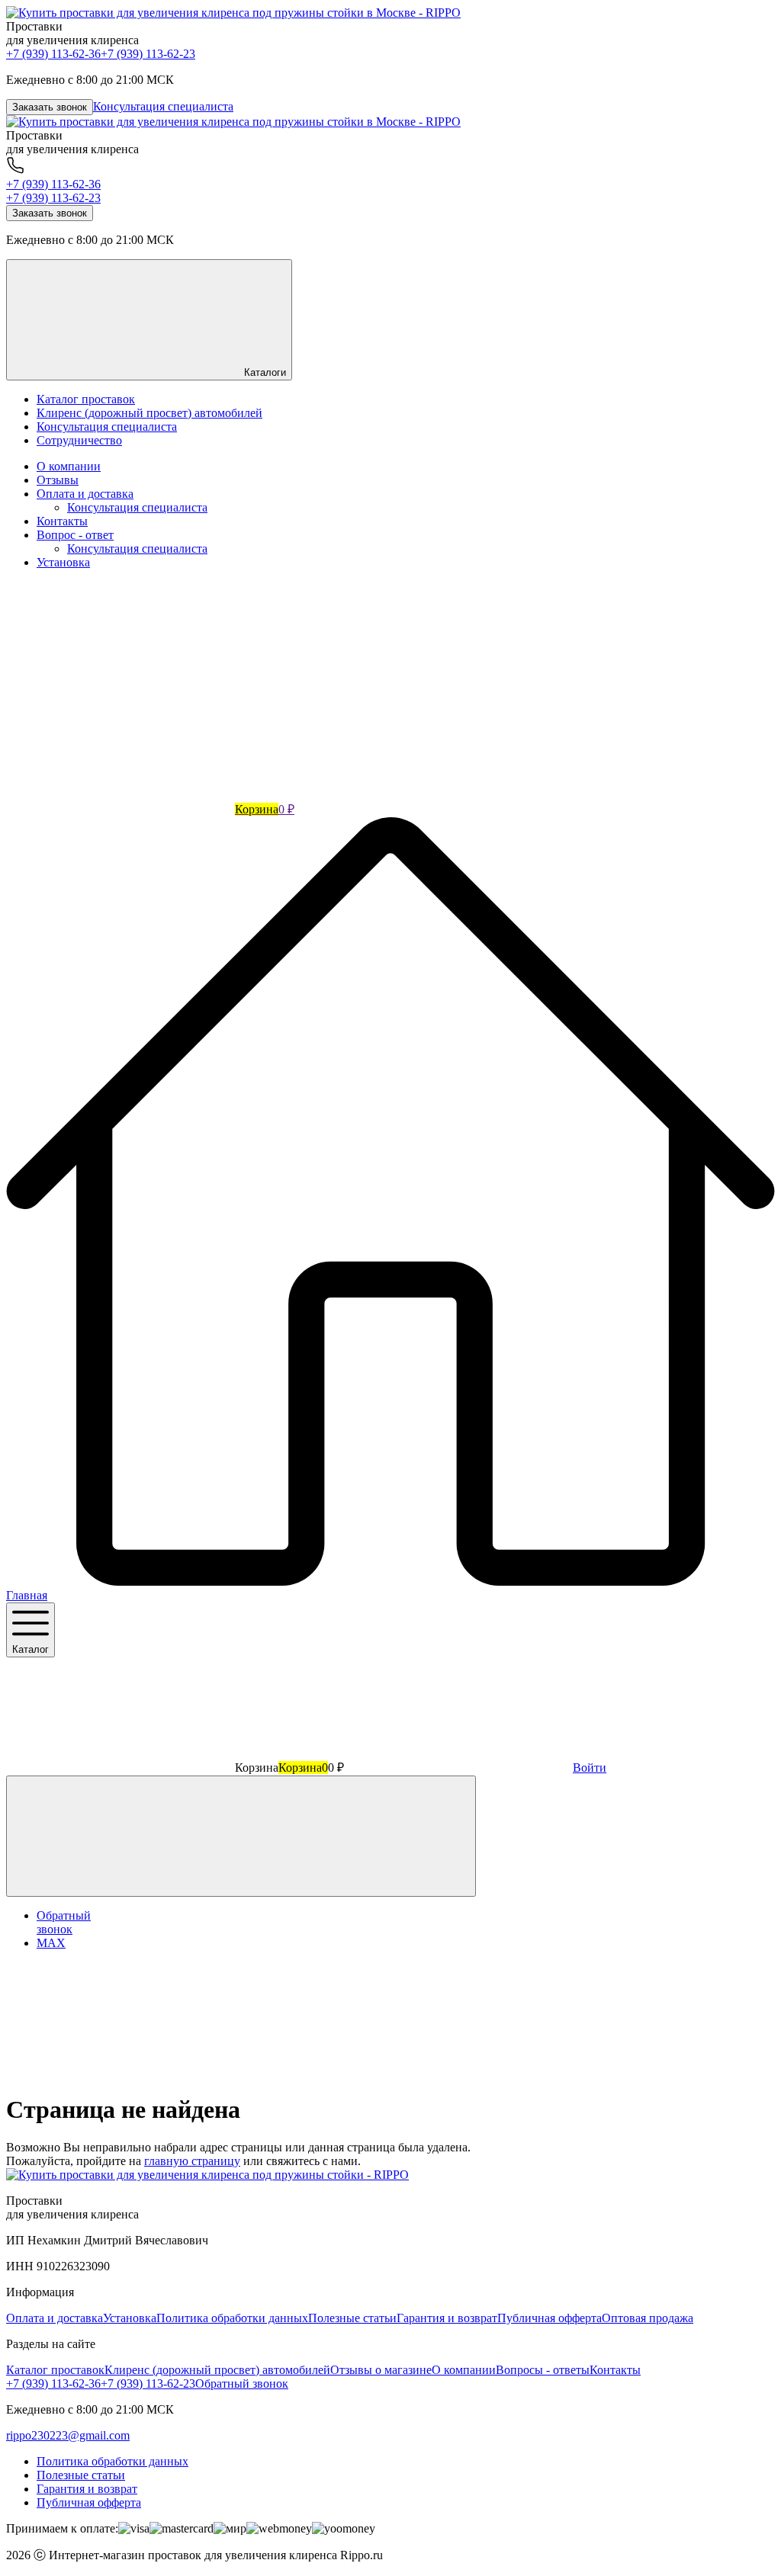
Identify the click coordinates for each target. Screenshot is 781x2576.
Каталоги (264, 372)
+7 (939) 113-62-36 (53, 54)
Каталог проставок (55, 2370)
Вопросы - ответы (543, 2370)
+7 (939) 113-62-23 (148, 54)
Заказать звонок (50, 107)
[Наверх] (121, 2072)
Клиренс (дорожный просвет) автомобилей (217, 2370)
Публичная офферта (550, 2318)
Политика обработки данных (232, 2318)
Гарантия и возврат (447, 2318)
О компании (69, 466)
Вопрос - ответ (75, 535)
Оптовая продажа (648, 2318)
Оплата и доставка (85, 494)
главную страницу (192, 2161)
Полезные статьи (352, 2318)
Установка (63, 562)
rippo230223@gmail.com (68, 2435)
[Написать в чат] (241, 1836)
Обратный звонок (242, 2384)
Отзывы (58, 480)
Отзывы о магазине (381, 2370)
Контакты (62, 521)
